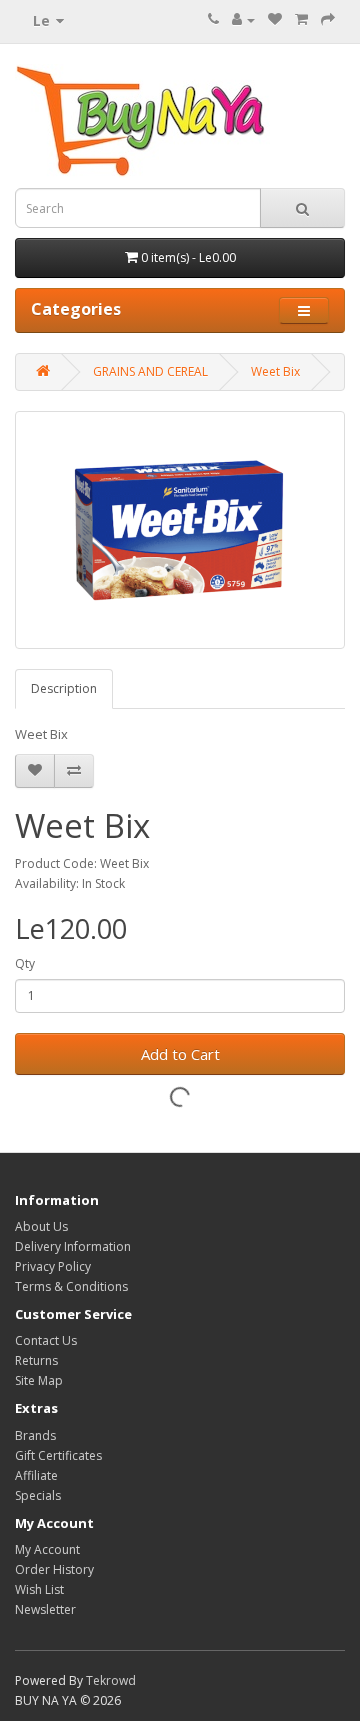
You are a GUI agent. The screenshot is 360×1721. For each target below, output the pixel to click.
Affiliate (36, 1475)
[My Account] (243, 19)
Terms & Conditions (71, 1286)
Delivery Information (73, 1246)
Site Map (39, 1380)
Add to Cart (180, 1054)
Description (64, 688)
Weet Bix (275, 371)
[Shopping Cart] (301, 19)
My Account (47, 1549)
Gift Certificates (58, 1455)
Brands (35, 1435)
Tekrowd (111, 1680)
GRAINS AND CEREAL (150, 371)
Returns (36, 1360)
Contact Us (46, 1340)
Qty (25, 963)
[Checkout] (328, 19)
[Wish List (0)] (275, 19)
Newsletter (45, 1609)
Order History (54, 1569)
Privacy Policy (53, 1266)
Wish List (39, 1589)
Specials (38, 1495)
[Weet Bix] (180, 530)
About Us (41, 1226)
